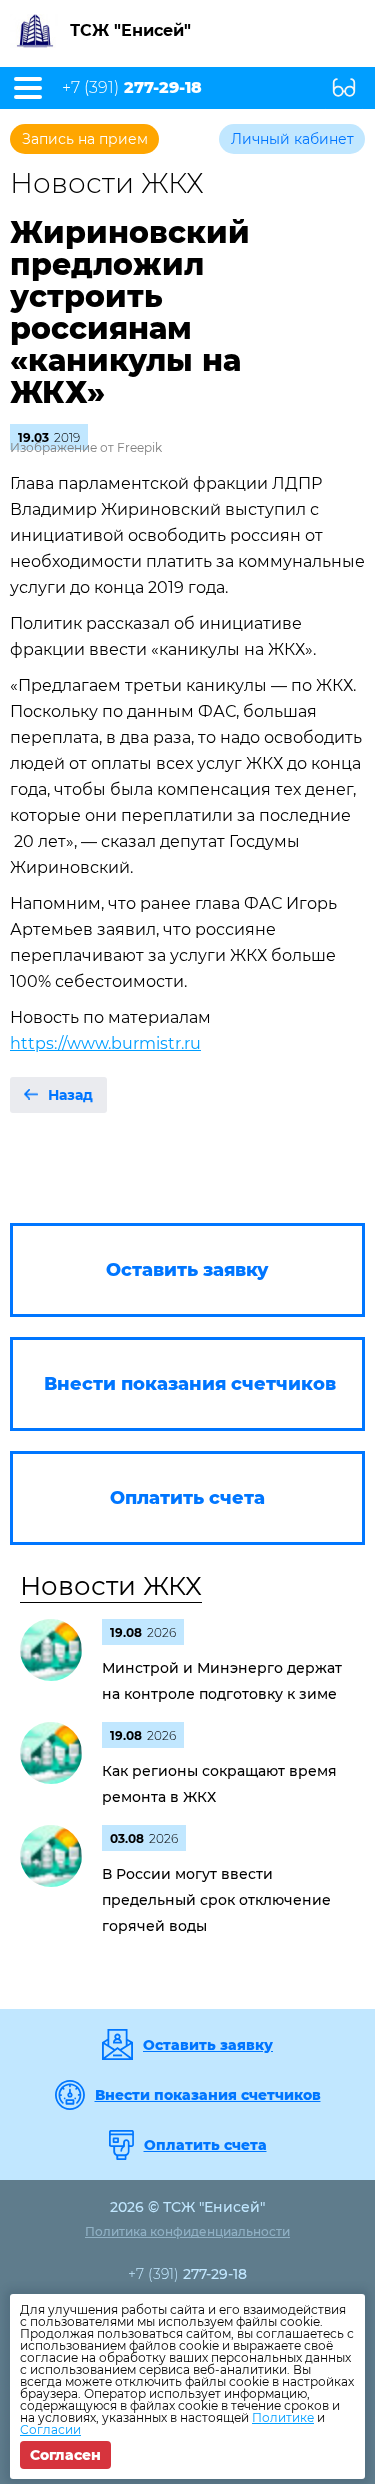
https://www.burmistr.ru (105, 1043)
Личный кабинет (292, 139)
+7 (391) (132, 88)
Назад (70, 1095)
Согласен (65, 2455)
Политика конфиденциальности (187, 2231)
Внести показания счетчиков (208, 2095)
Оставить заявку (208, 2045)
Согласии (50, 2429)
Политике (283, 2417)
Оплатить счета (205, 2145)
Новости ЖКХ (111, 1586)
